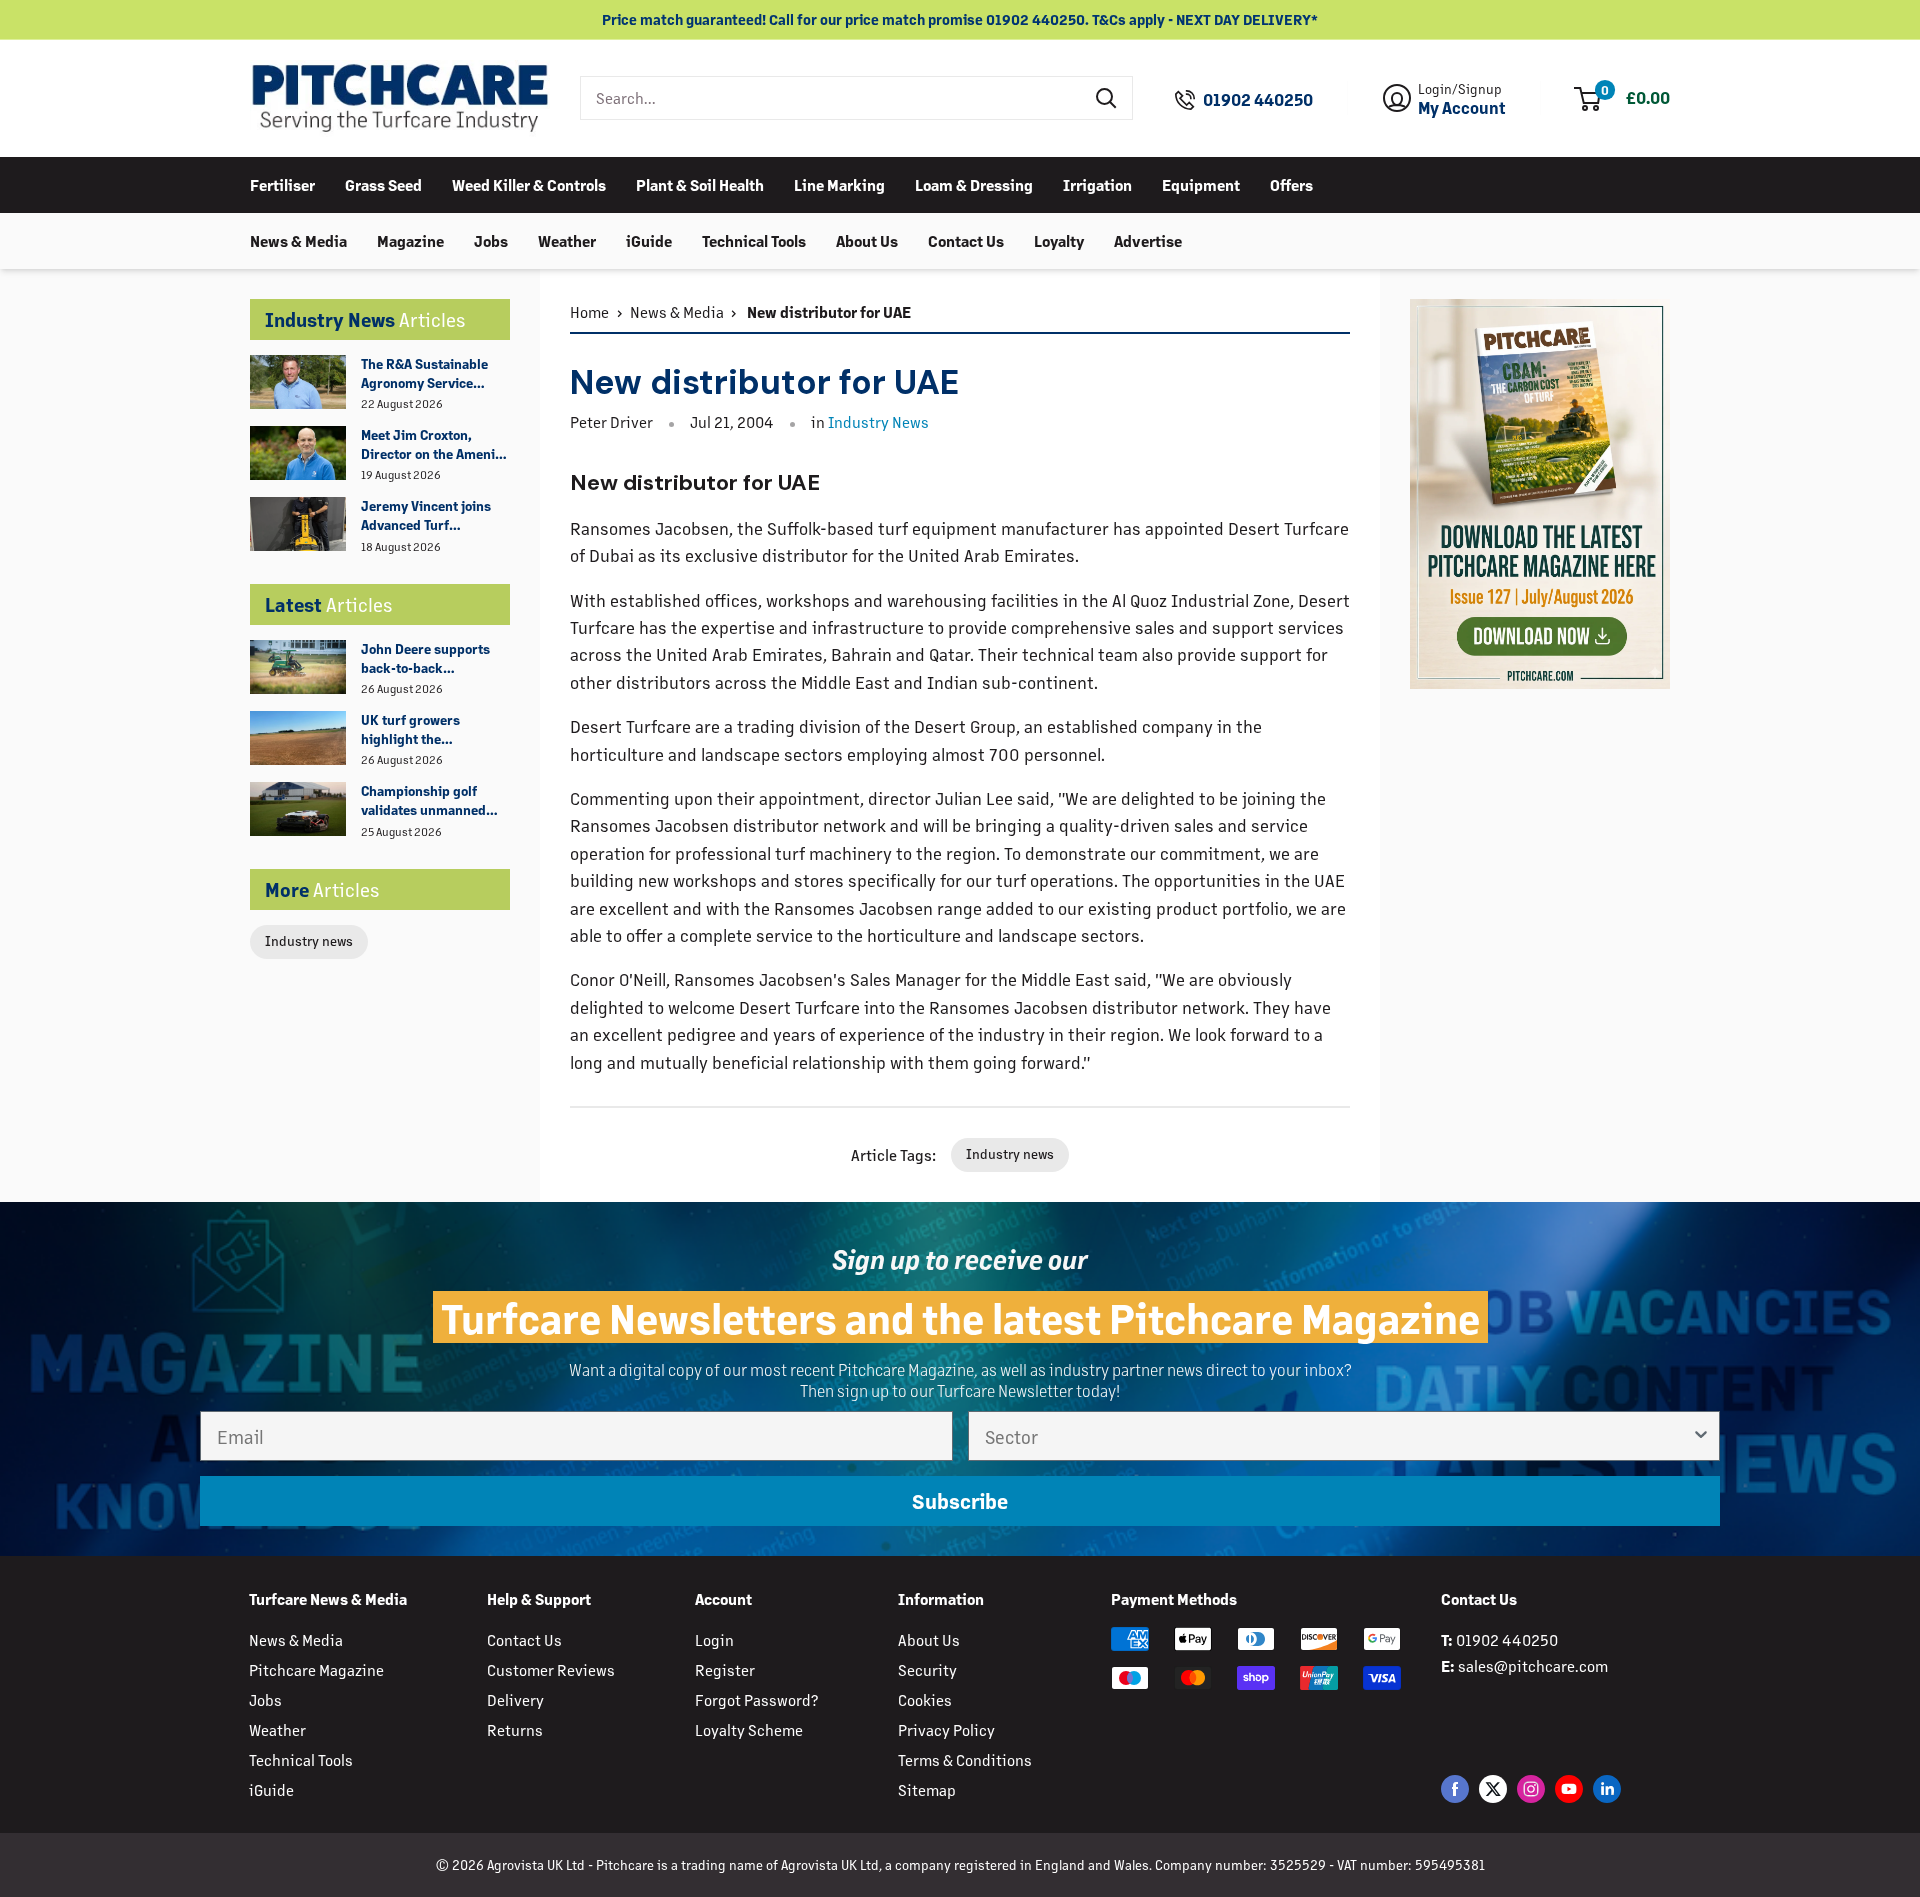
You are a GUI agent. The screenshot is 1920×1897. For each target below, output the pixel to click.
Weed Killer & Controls (529, 183)
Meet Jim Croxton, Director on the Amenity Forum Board (434, 445)
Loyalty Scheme (749, 1729)
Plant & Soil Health (700, 183)
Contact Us (966, 239)
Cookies (925, 1699)
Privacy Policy (946, 1729)
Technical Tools (754, 239)
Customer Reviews (551, 1669)
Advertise (1148, 239)
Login (714, 1639)
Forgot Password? (756, 1699)
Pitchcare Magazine (316, 1669)
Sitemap (927, 1789)
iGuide (649, 239)
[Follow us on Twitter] (1493, 1788)
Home (589, 311)
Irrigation (1097, 183)
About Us (867, 239)
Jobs (491, 239)
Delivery (515, 1699)
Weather (567, 239)
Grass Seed (383, 183)
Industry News (878, 421)
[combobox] (831, 98)
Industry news (309, 940)
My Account (1462, 108)
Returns (515, 1729)
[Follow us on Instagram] (1531, 1788)
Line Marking (839, 183)
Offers (1291, 183)
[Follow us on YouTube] (1569, 1788)
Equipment (1201, 183)
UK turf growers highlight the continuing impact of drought (425, 730)
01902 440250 (1258, 100)
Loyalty (1059, 239)
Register (725, 1669)
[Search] (1107, 98)
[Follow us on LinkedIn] (1607, 1788)
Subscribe (960, 1500)
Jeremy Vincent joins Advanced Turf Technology (426, 516)
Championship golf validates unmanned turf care (423, 801)
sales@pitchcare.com (1533, 1665)
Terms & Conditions (965, 1759)
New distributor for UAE (827, 311)
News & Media (298, 239)
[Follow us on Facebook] (1455, 1788)
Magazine (410, 239)
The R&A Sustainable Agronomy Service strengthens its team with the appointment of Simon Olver (434, 374)
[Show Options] (1701, 1436)
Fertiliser (282, 183)
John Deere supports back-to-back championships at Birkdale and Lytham (425, 659)
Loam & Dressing (974, 183)
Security (927, 1669)
